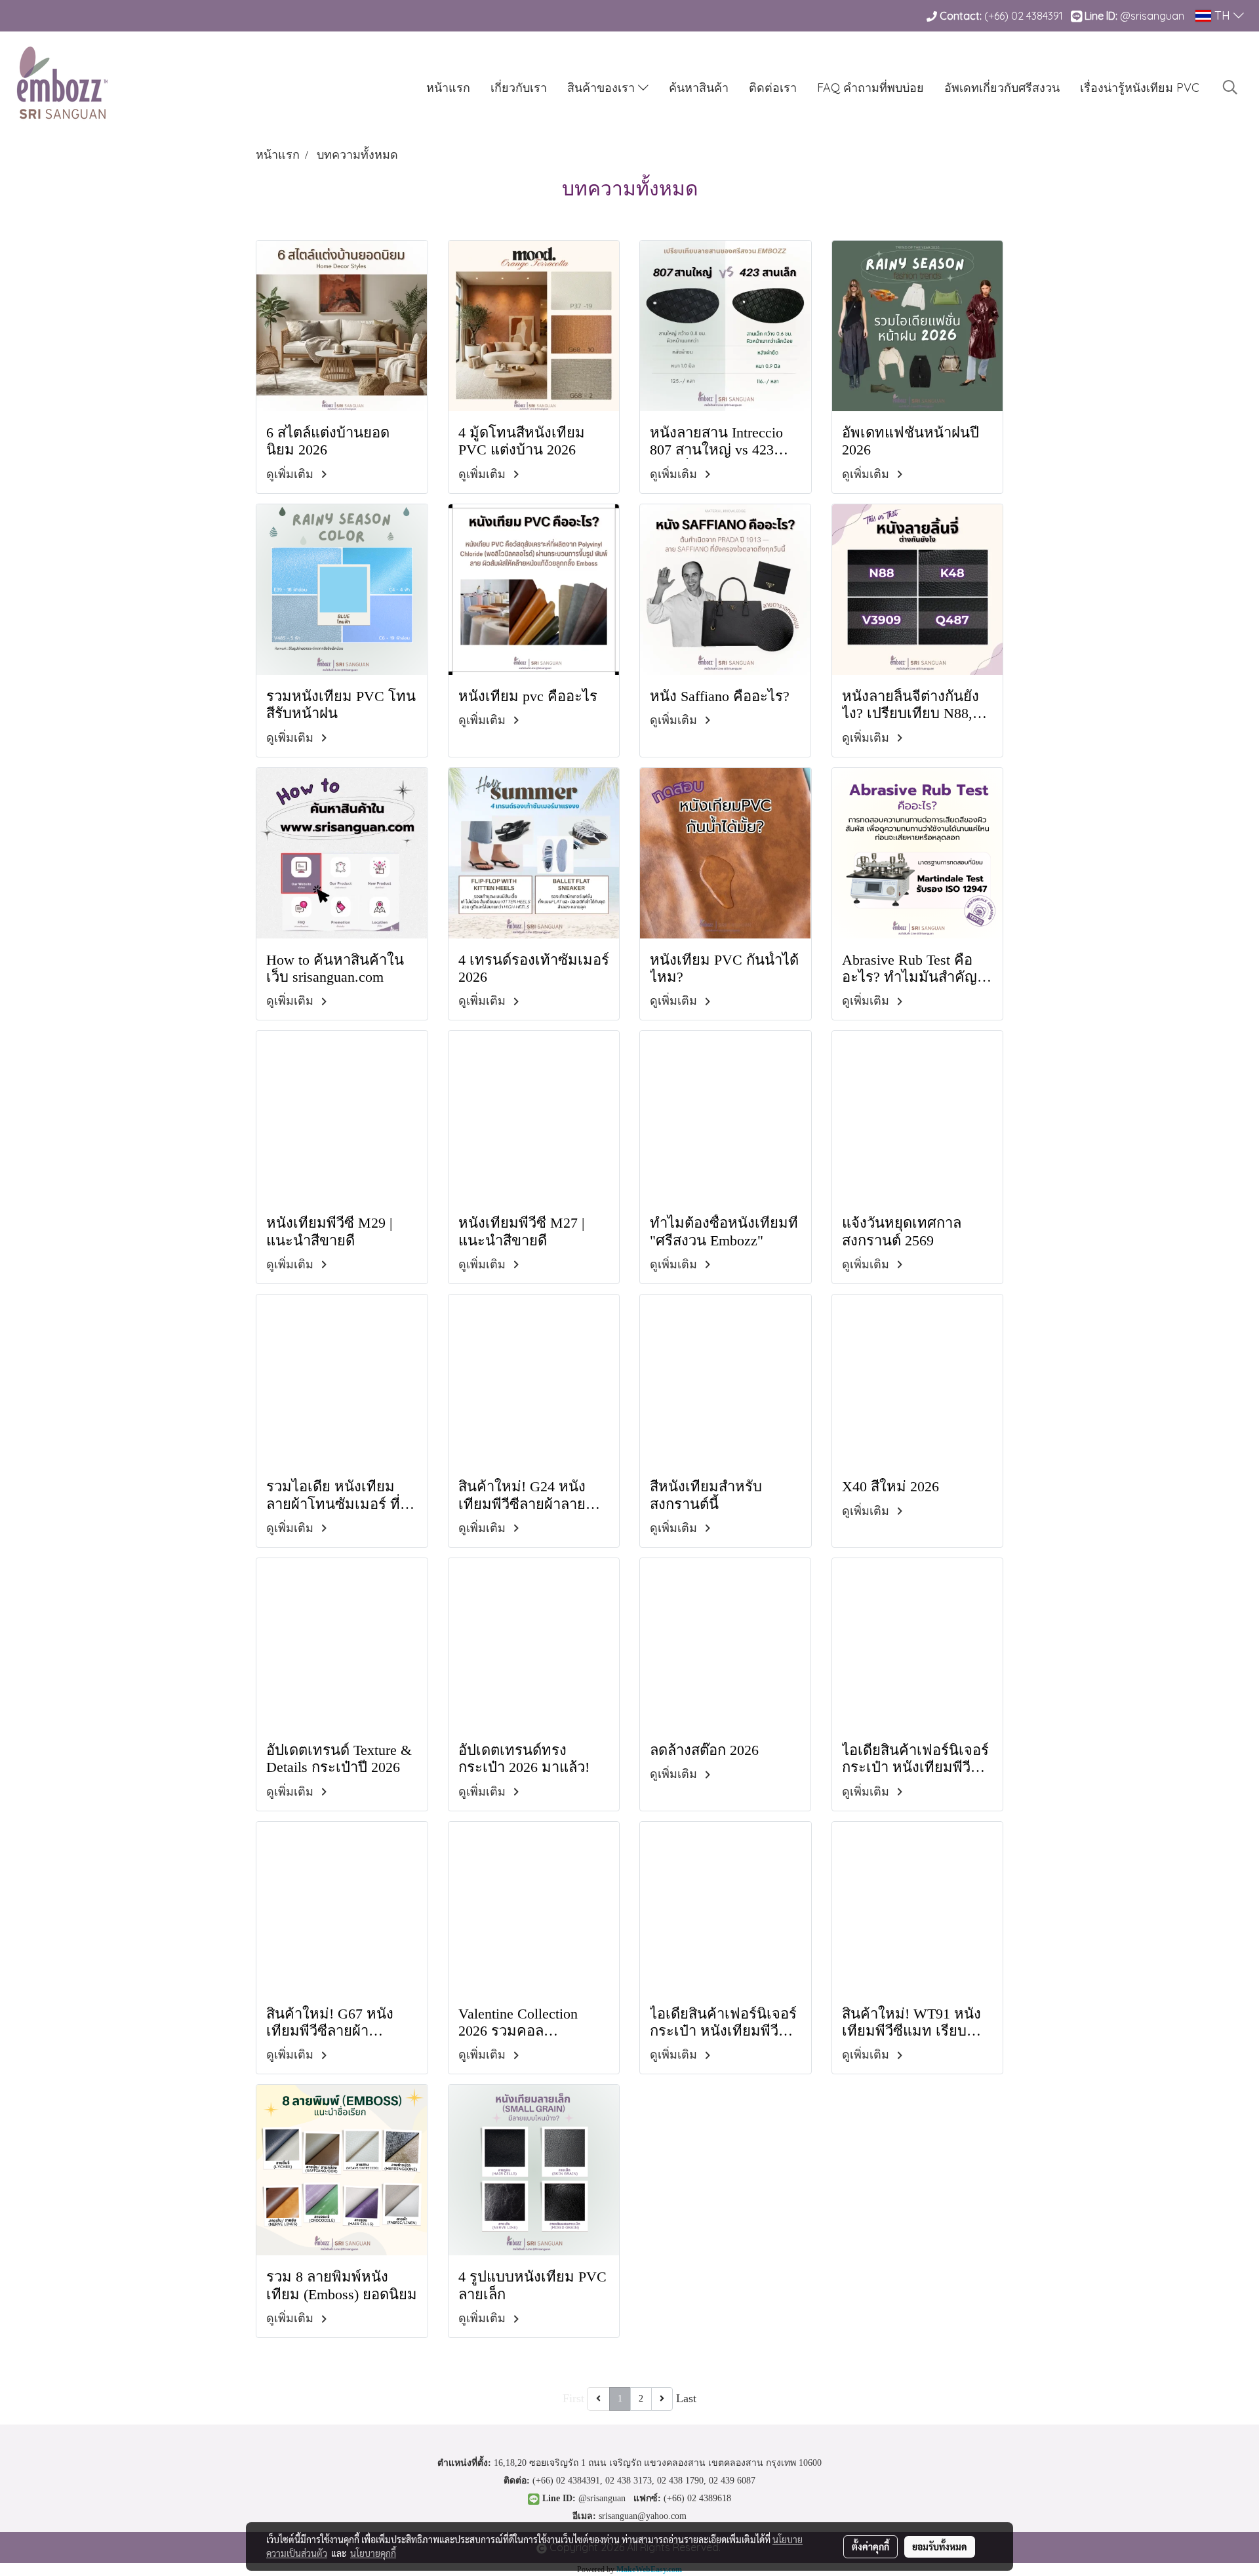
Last (686, 2398)
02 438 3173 (629, 2481)
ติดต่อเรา (773, 88)
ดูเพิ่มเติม (291, 474)
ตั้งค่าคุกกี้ (870, 2546)
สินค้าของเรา (603, 88)
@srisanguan (1153, 16)
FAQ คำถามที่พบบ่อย (870, 88)
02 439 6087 (732, 2481)
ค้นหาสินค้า (699, 88)
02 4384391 (1037, 16)
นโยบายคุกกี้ (373, 2553)
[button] (1230, 87)
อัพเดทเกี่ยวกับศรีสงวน (1002, 88)
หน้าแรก (448, 88)
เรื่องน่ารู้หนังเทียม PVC (1140, 88)
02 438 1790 (680, 2481)
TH (1222, 15)
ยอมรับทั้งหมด (940, 2546)
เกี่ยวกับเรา (519, 88)
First (573, 2398)
